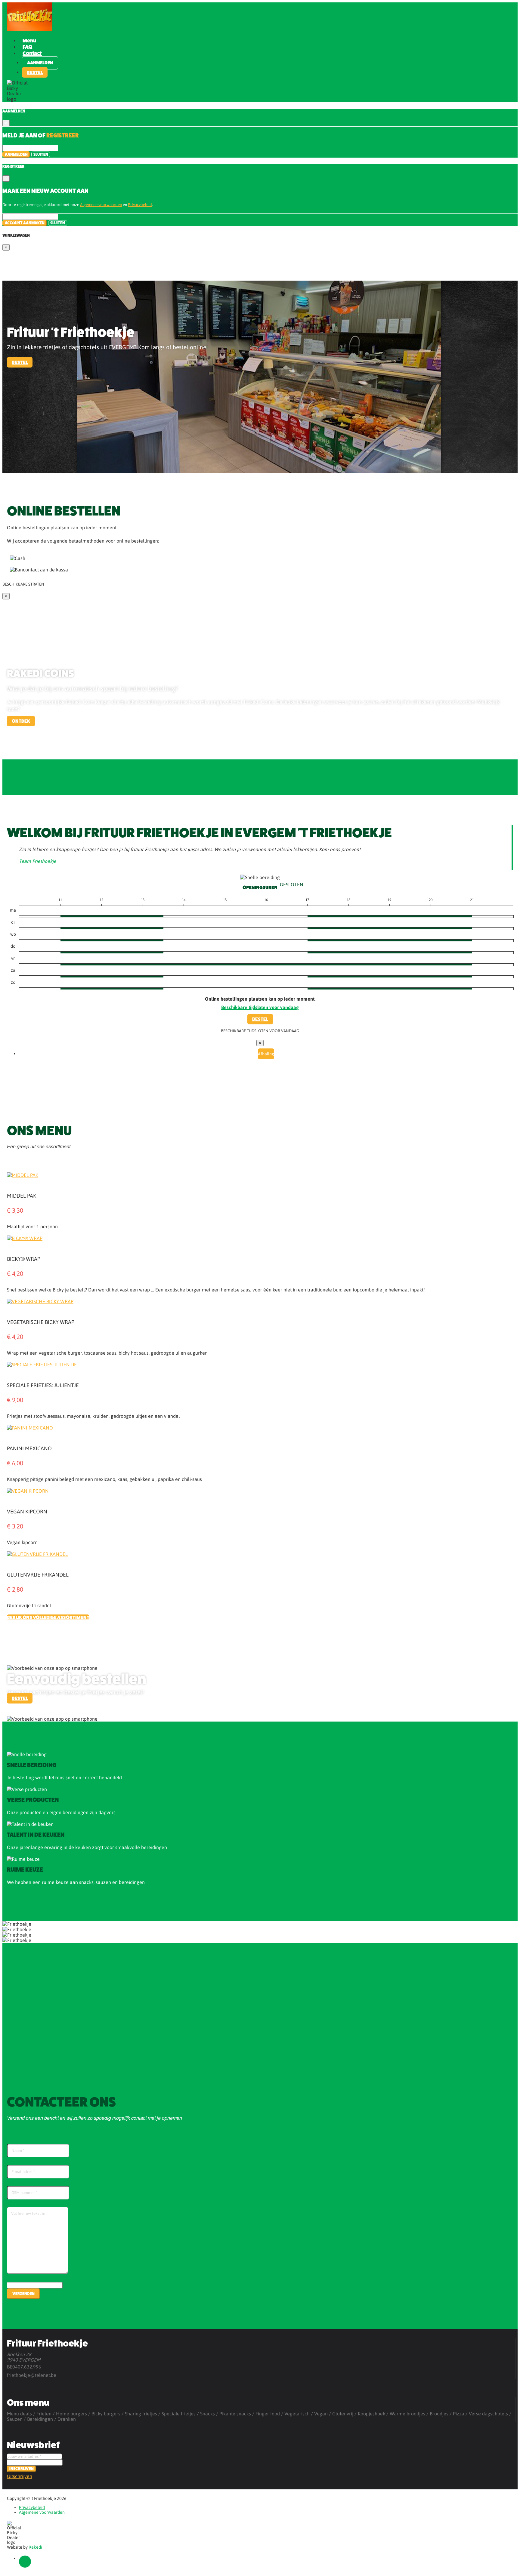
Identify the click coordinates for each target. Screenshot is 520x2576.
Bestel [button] (35, 72)
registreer (63, 135)
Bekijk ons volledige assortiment (48, 1617)
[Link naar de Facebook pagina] (25, 2562)
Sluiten (41, 154)
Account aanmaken (25, 223)
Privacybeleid (140, 205)
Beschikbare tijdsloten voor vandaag (260, 1007)
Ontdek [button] (21, 721)
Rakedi (35, 2547)
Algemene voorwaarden (101, 205)
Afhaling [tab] (266, 1054)
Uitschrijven (20, 2476)
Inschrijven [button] (22, 2469)
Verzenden (23, 2294)
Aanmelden (40, 63)
